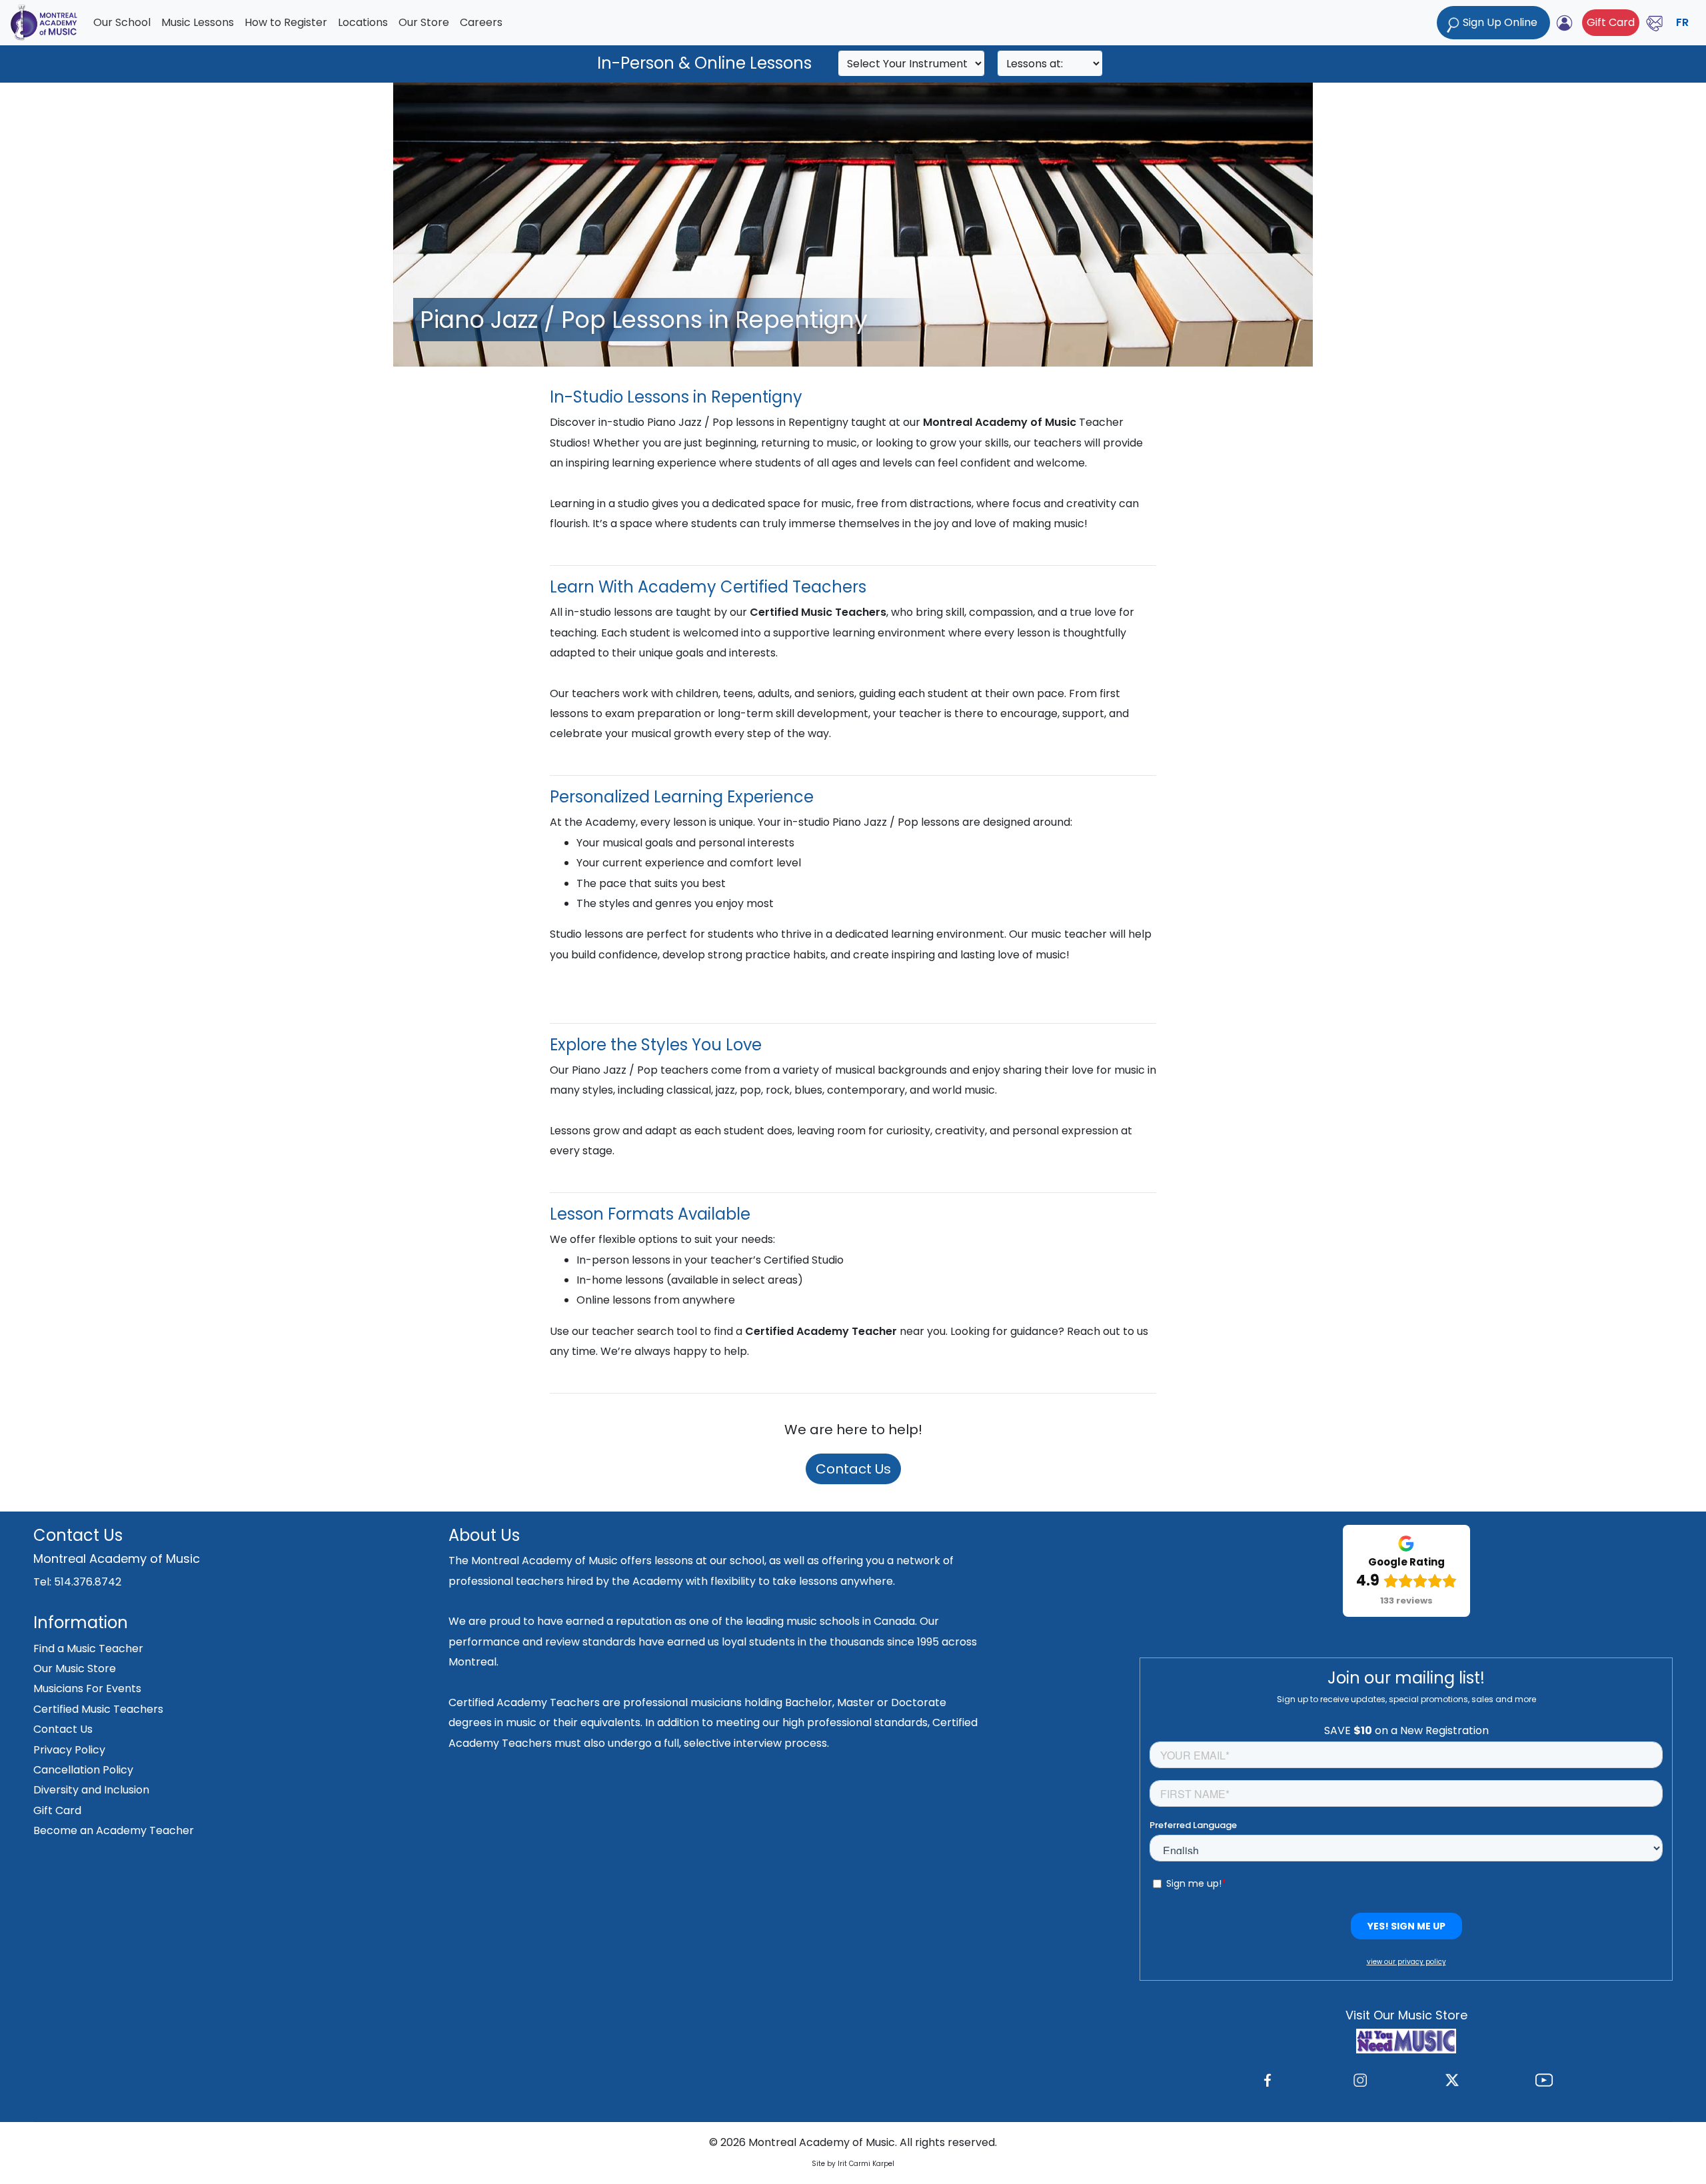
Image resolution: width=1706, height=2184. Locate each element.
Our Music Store (75, 1668)
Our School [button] (122, 22)
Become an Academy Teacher (114, 1830)
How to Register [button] (286, 22)
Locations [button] (363, 22)
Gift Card (1611, 22)
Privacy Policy (69, 1750)
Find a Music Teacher (88, 1648)
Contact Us (853, 1469)
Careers (481, 22)
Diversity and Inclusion (91, 1790)
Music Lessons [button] (198, 22)
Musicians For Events (87, 1688)
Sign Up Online (1500, 22)
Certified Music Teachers (98, 1709)
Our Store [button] (424, 22)
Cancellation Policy (83, 1770)
